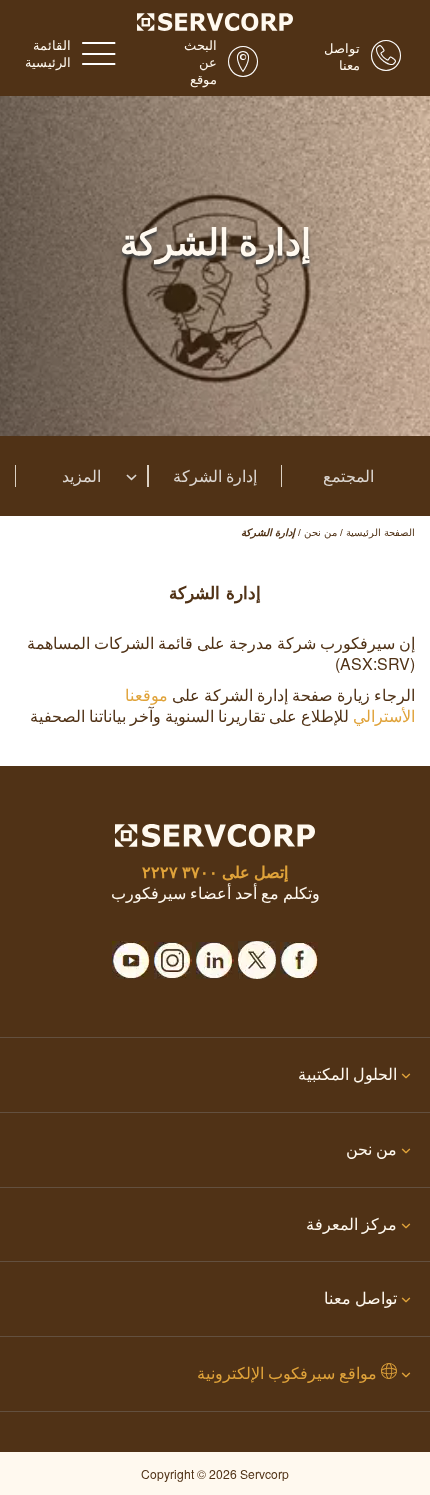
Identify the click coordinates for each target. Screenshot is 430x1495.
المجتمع (348, 476)
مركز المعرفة (351, 1223)
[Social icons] (299, 954)
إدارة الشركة (215, 476)
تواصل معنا (360, 1297)
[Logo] (215, 20)
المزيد (81, 476)
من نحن (371, 1148)
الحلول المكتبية (347, 1073)
